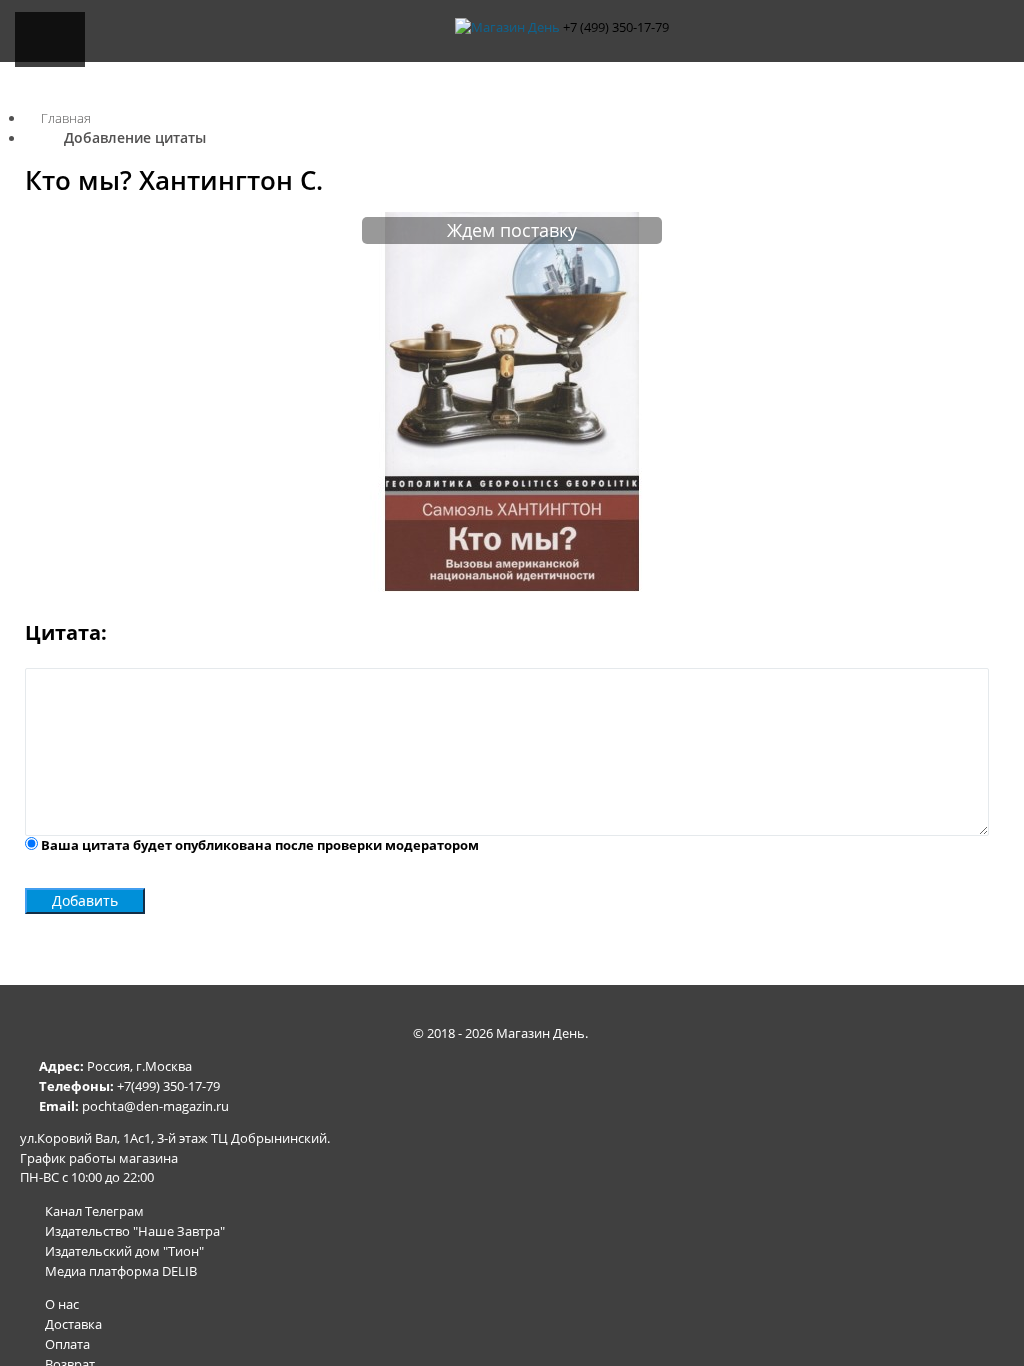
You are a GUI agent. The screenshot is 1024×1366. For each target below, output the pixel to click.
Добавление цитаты (135, 137)
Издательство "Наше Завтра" (135, 1231)
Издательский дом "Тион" (124, 1251)
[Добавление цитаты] (512, 587)
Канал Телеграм (94, 1211)
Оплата (67, 1344)
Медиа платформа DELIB (121, 1271)
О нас (62, 1304)
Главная (66, 118)
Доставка (73, 1324)
